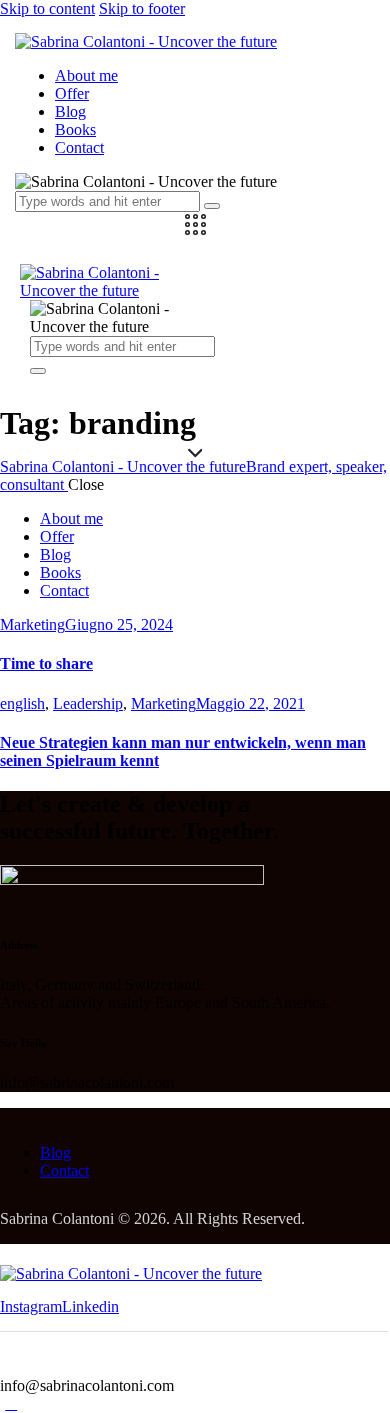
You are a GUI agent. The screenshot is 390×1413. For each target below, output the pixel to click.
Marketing (32, 624)
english (22, 703)
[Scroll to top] (11, 1403)
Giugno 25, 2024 (119, 624)
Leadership (88, 703)
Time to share (46, 663)
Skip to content (47, 8)
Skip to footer (142, 8)
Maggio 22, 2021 (250, 703)
